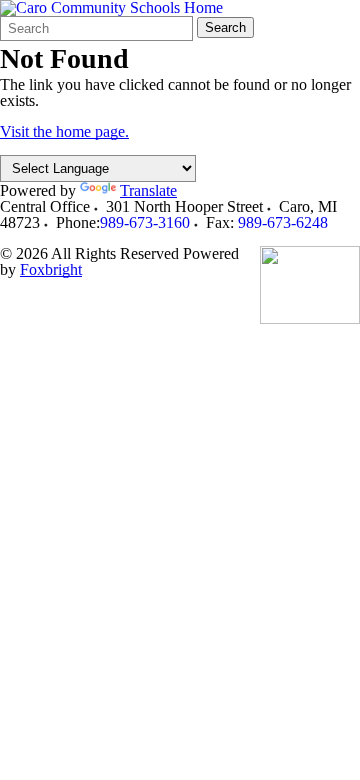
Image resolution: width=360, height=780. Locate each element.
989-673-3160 (145, 222)
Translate (148, 190)
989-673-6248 (283, 222)
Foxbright (51, 269)
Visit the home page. (64, 131)
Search (225, 27)
